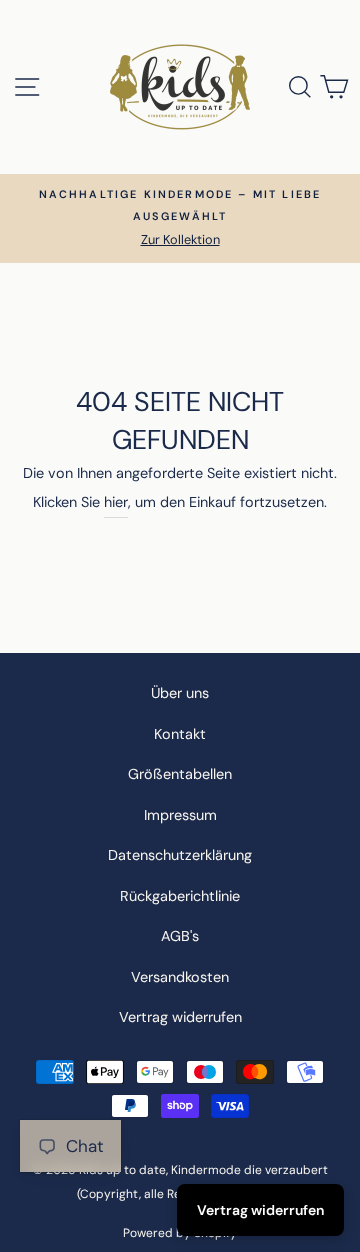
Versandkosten (180, 977)
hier (116, 502)
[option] (180, 218)
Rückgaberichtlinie (180, 896)
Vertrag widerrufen (180, 1017)
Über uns (180, 693)
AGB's (180, 936)
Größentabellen (180, 774)
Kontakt (180, 734)
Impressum (180, 815)
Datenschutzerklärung (180, 855)
